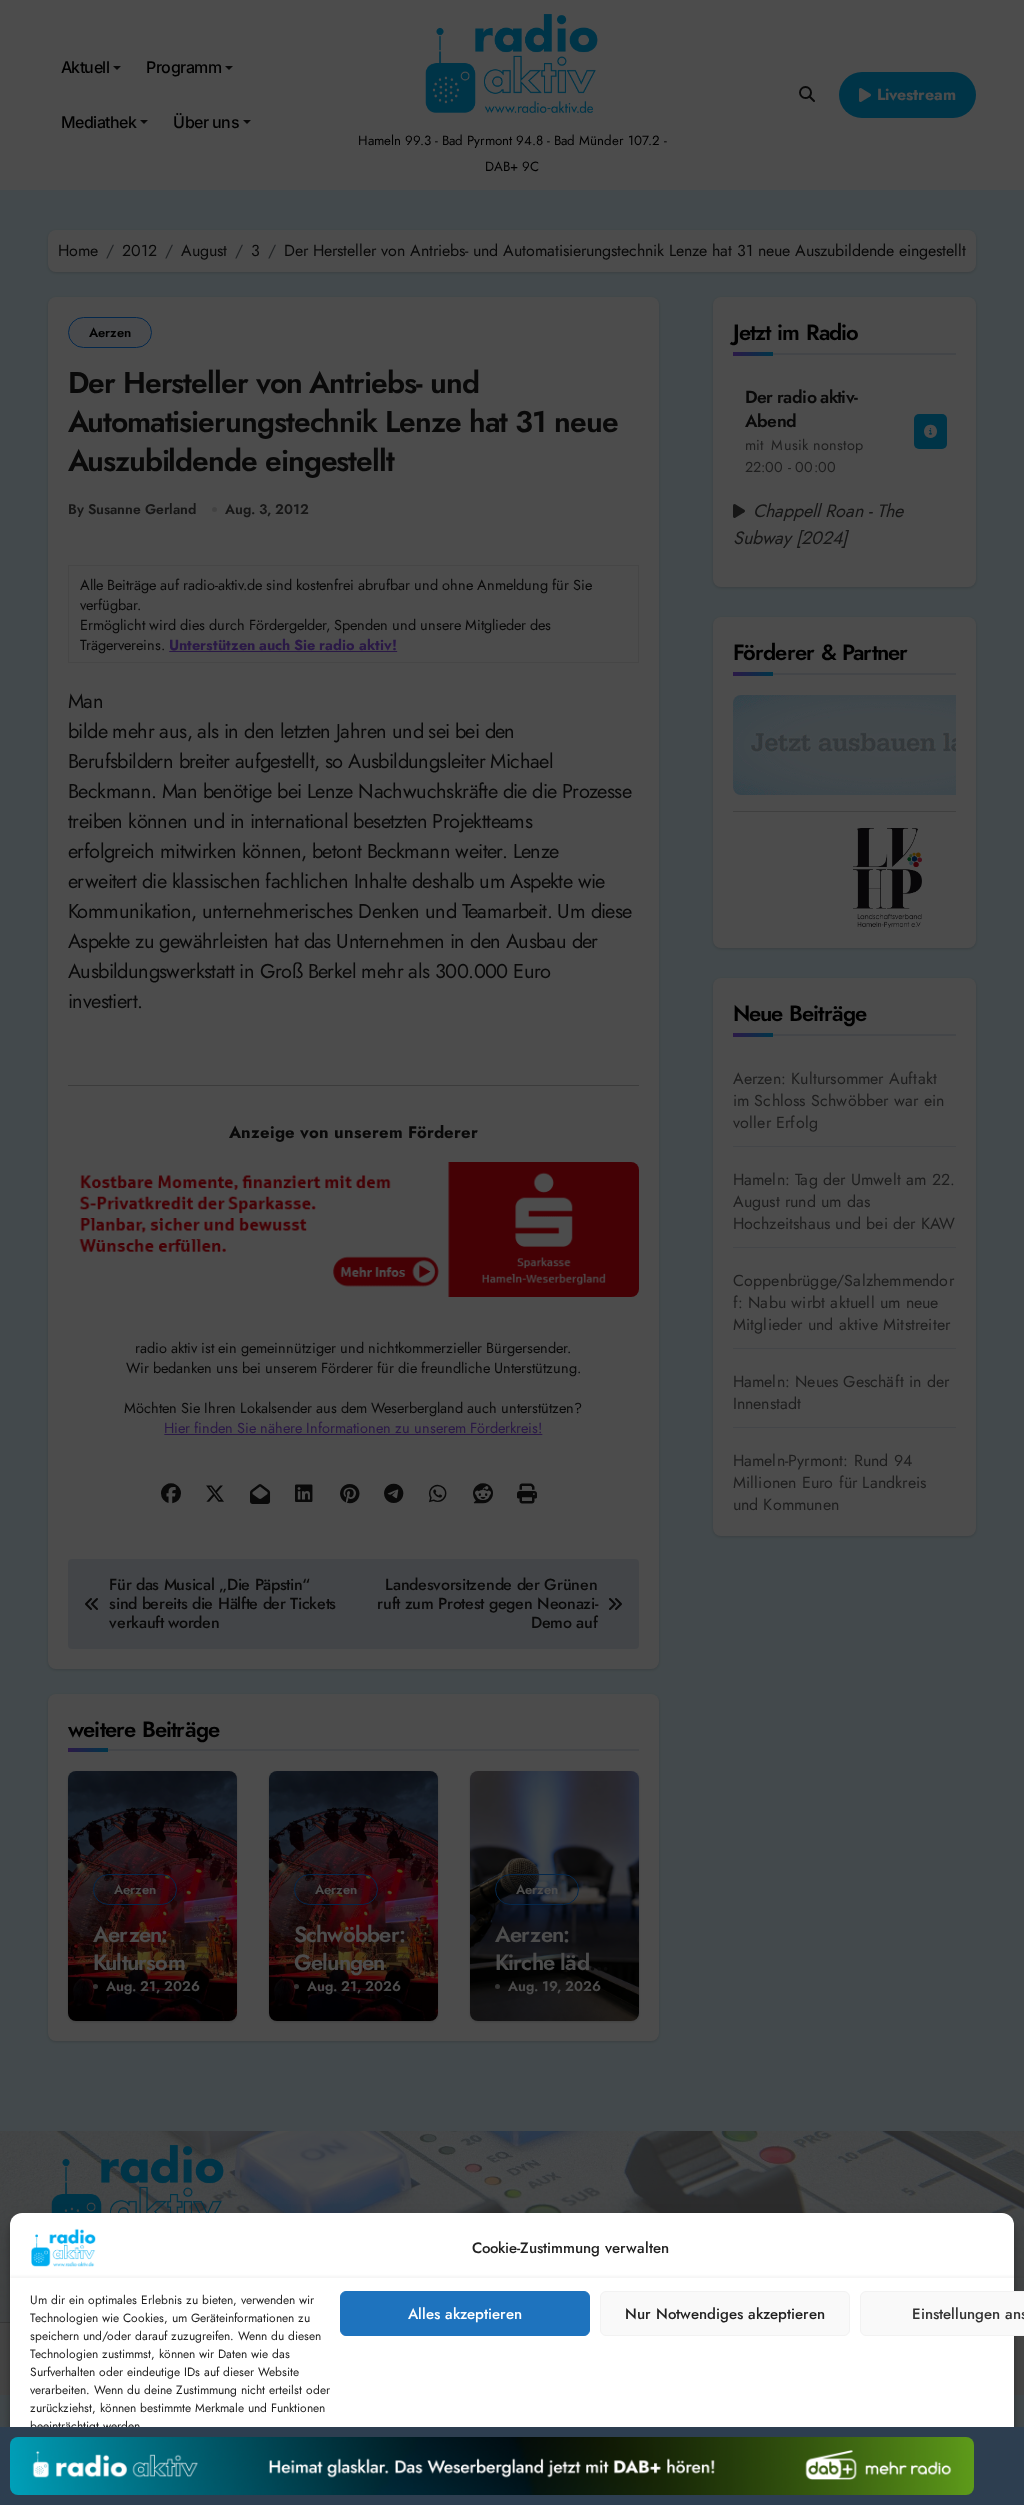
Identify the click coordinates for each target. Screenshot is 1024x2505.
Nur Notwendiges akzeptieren (725, 2314)
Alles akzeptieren (465, 2314)
